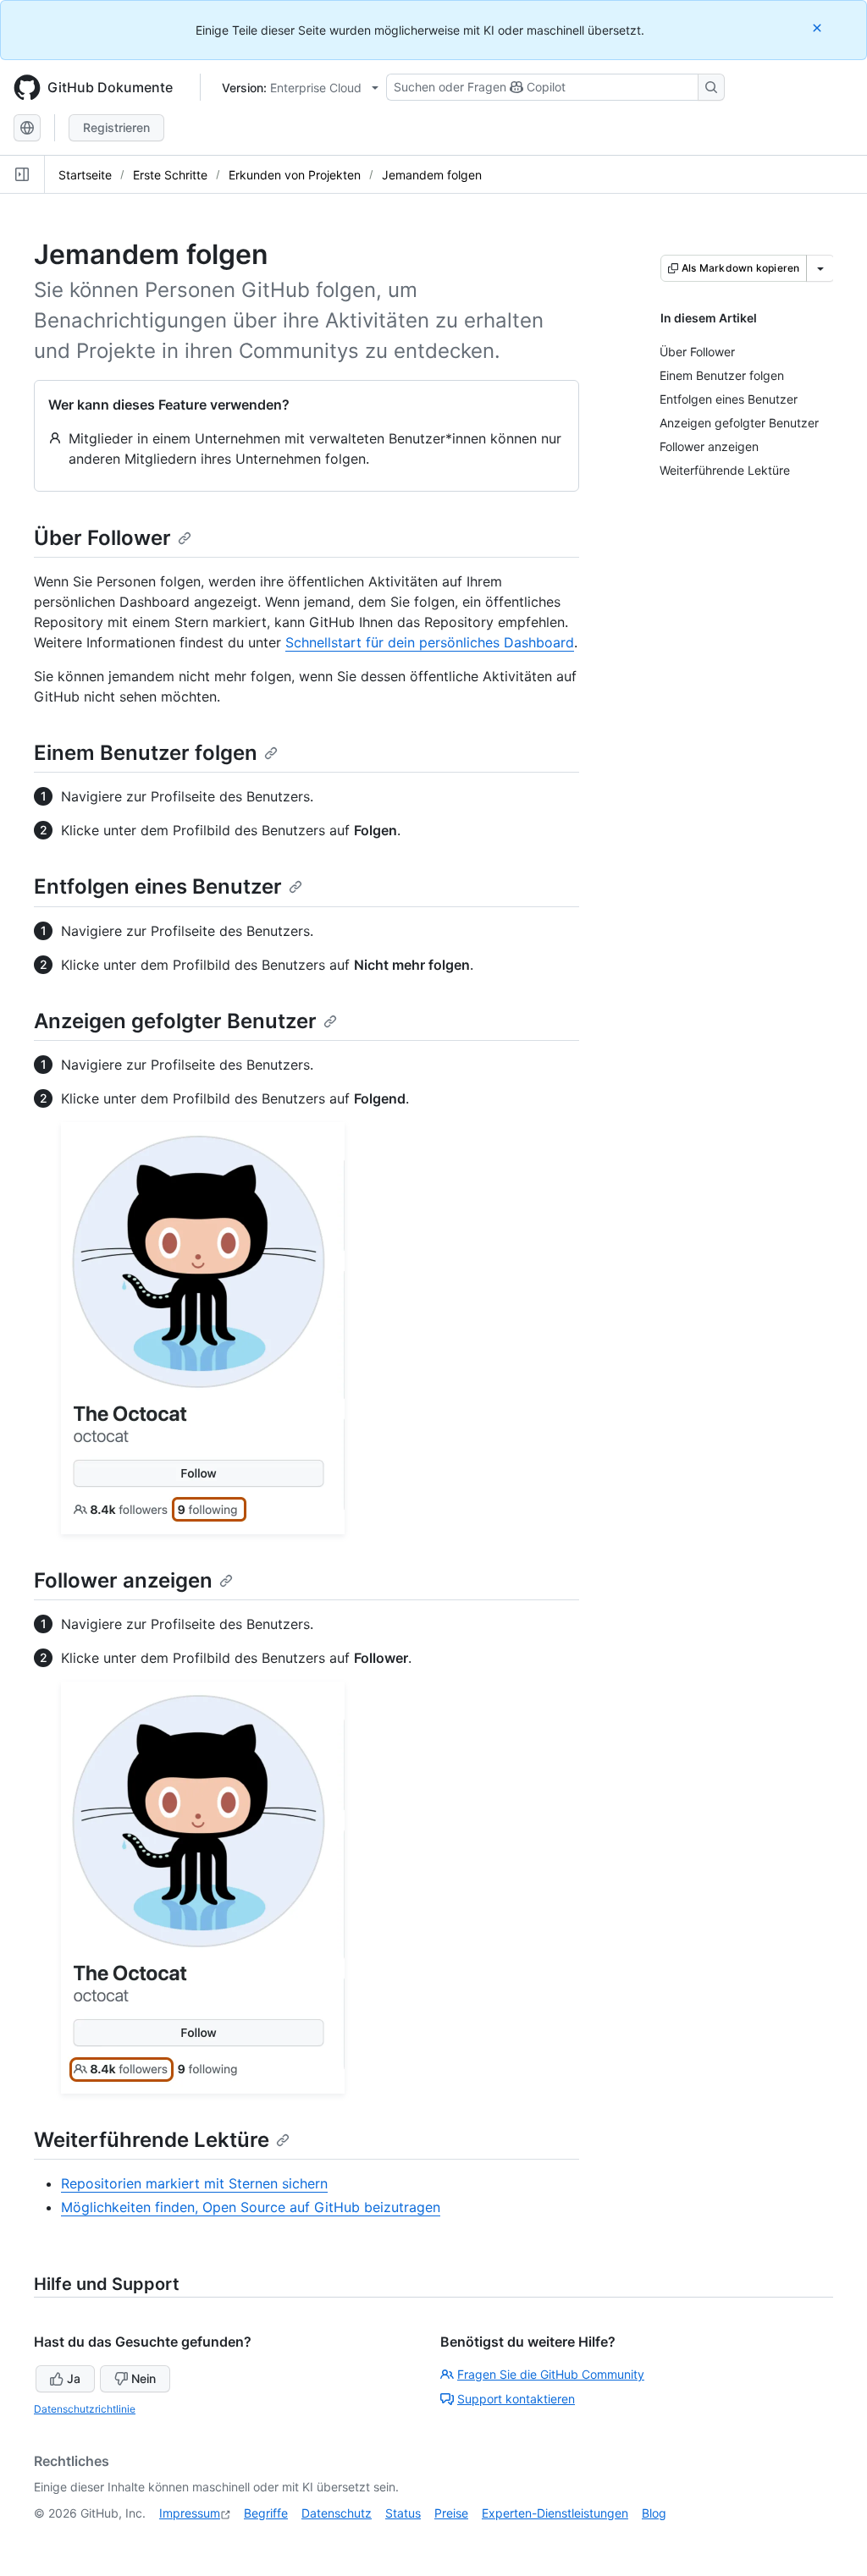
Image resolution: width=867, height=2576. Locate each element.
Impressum (190, 2513)
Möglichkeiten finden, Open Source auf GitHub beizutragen (251, 2207)
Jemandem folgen (432, 175)
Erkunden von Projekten (295, 175)
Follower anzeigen (123, 1580)
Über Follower (102, 538)
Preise (451, 2513)
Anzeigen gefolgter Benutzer (175, 1021)
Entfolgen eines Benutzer (158, 886)
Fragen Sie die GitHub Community (551, 2374)
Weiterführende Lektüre (152, 2140)
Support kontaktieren (516, 2399)
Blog (654, 2513)
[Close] (819, 28)
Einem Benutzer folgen (146, 753)
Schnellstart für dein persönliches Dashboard (430, 642)
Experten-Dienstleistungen (555, 2513)
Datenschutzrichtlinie (85, 2409)
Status (403, 2513)
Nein (144, 2378)
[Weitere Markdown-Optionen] (820, 268)
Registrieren (116, 127)
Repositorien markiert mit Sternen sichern (194, 2183)
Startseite (85, 175)
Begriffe (266, 2513)
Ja (74, 2378)
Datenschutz (337, 2513)
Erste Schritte (170, 175)
